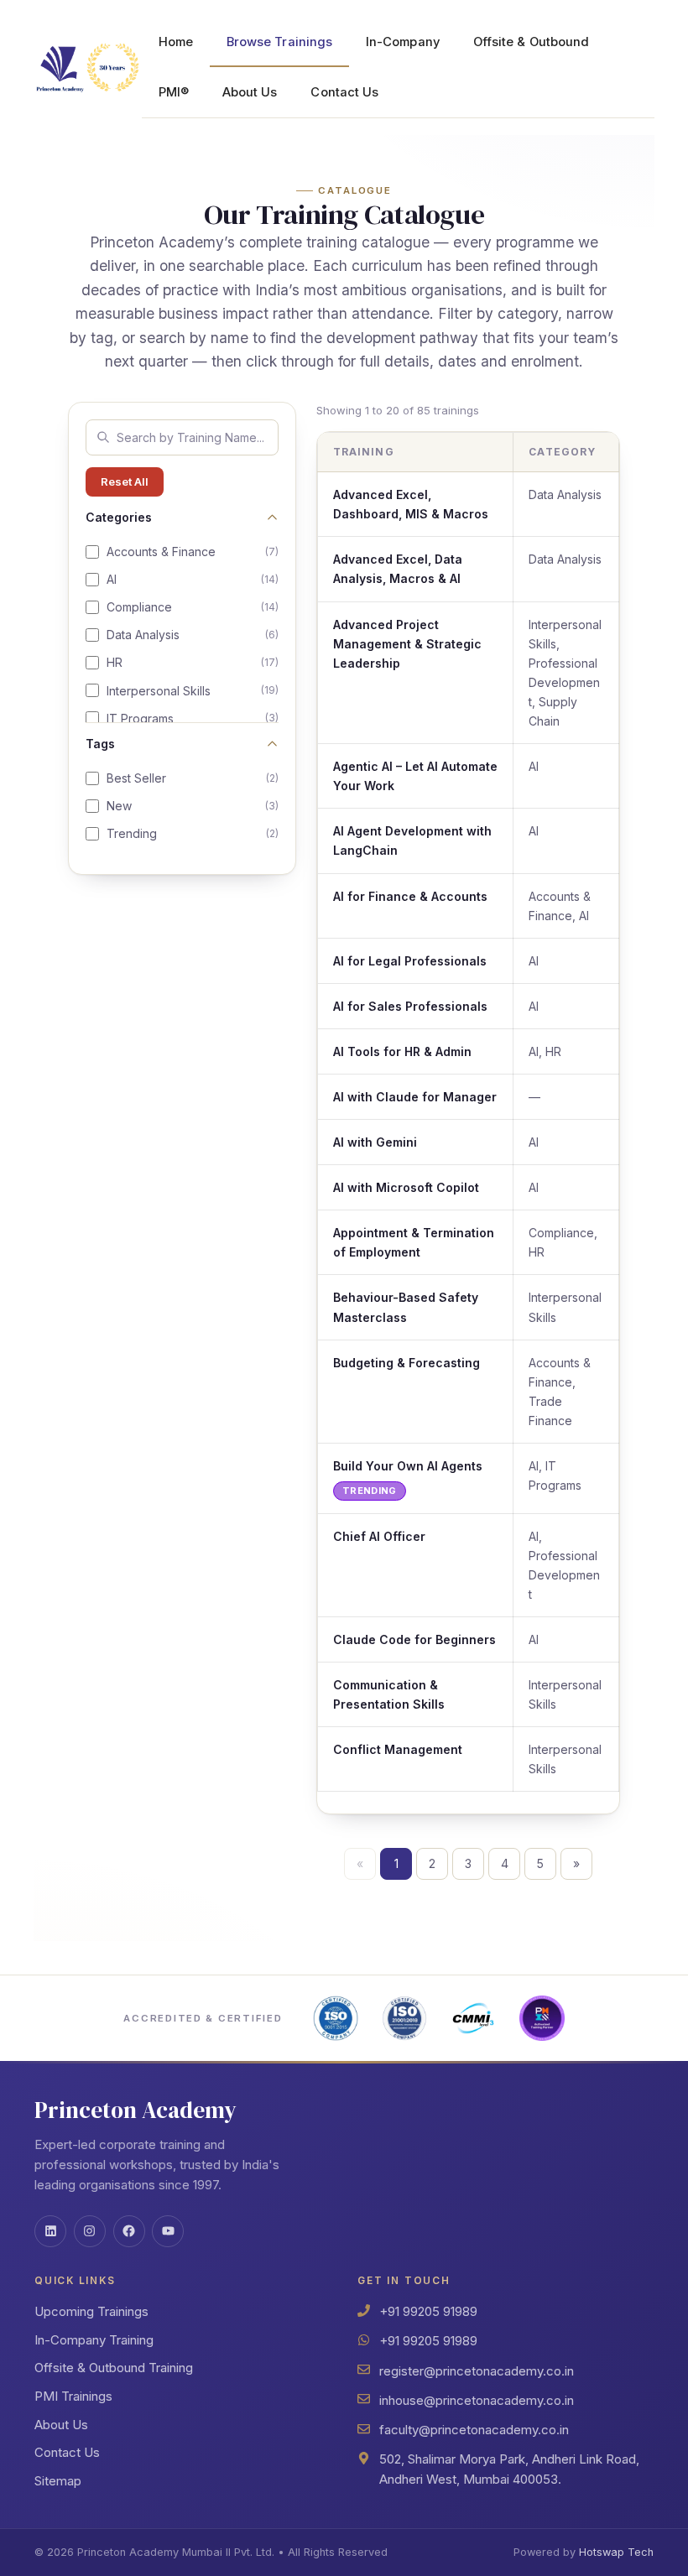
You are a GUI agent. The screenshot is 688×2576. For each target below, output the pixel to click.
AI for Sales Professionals (410, 1006)
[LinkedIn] (50, 2231)
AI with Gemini (375, 1142)
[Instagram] (90, 2231)
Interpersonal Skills (193, 691)
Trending (193, 833)
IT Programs (193, 718)
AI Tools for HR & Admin (402, 1051)
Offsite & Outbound (531, 42)
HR (193, 662)
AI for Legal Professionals (410, 961)
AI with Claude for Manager (415, 1097)
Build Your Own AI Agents (408, 1466)
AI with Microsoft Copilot (406, 1187)
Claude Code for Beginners (414, 1639)
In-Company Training (94, 2340)
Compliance (193, 607)
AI (193, 579)
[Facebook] (129, 2231)
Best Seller (193, 778)
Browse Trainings (279, 42)
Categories (119, 517)
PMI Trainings (73, 2396)
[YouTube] (168, 2231)
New (193, 806)
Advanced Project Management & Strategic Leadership (407, 644)
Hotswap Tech (616, 2552)
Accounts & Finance (193, 552)
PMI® (174, 92)
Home (176, 42)
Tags (100, 744)
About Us (250, 92)
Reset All (125, 481)
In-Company (403, 42)
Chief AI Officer (379, 1536)
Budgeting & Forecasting (407, 1363)
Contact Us (344, 92)
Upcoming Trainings (91, 2311)
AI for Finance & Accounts (410, 896)
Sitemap (58, 2481)
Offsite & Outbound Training (114, 2368)
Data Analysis (193, 635)
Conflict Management (398, 1749)
